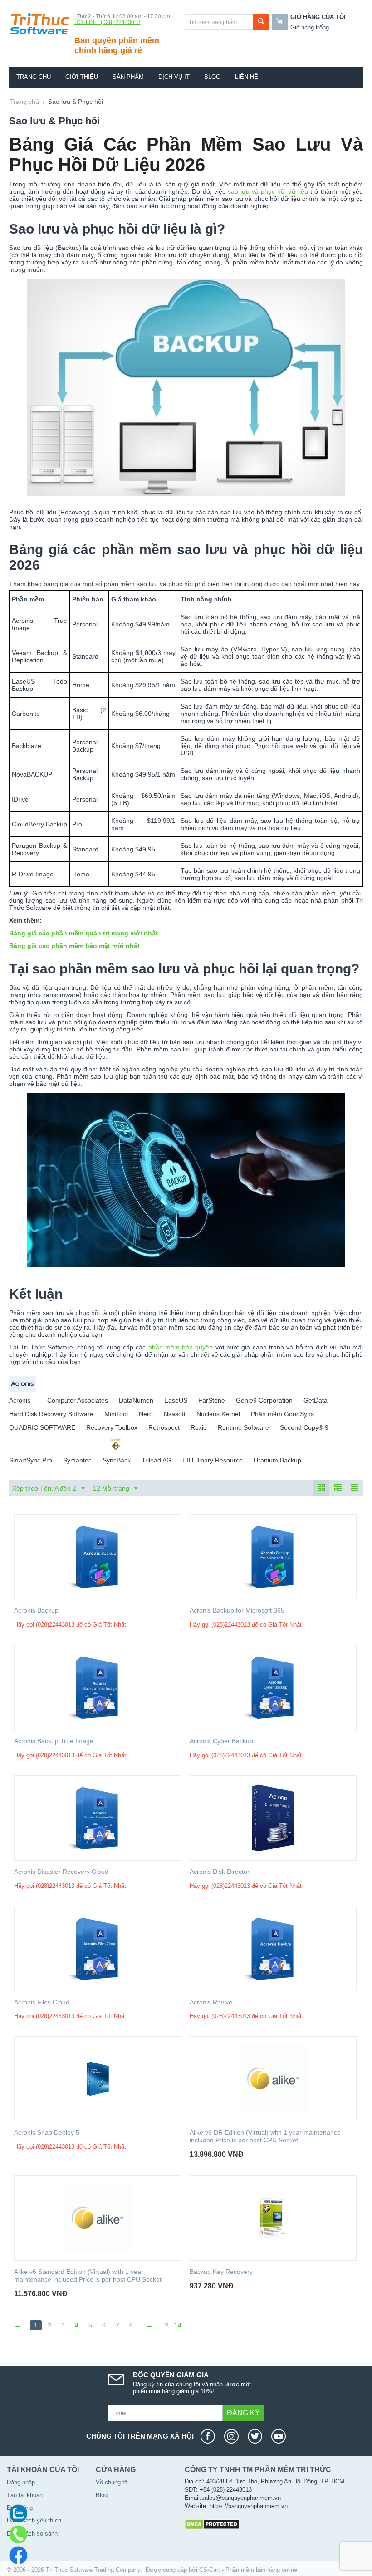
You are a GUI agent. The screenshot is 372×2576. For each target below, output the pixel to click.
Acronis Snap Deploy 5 (47, 2132)
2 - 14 (173, 2325)
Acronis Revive (211, 2002)
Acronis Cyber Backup (221, 1741)
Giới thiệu (82, 77)
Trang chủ (34, 77)
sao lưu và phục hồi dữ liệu (268, 191)
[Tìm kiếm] (261, 22)
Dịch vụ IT (174, 77)
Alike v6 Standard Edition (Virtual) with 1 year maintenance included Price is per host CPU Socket (88, 2275)
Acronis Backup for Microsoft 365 (237, 1610)
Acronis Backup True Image (54, 1741)
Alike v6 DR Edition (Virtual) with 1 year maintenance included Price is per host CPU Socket (265, 2136)
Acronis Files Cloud (42, 2002)
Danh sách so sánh (32, 2534)
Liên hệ (247, 77)
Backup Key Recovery (221, 2272)
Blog (212, 77)
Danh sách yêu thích (34, 2520)
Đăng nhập (21, 2482)
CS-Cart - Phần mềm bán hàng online (248, 2570)
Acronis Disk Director (220, 1872)
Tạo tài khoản (25, 2495)
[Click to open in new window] (210, 2436)
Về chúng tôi (112, 2482)
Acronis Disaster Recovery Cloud (61, 1872)
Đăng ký (243, 2413)
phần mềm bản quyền (181, 1347)
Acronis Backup (36, 1610)
